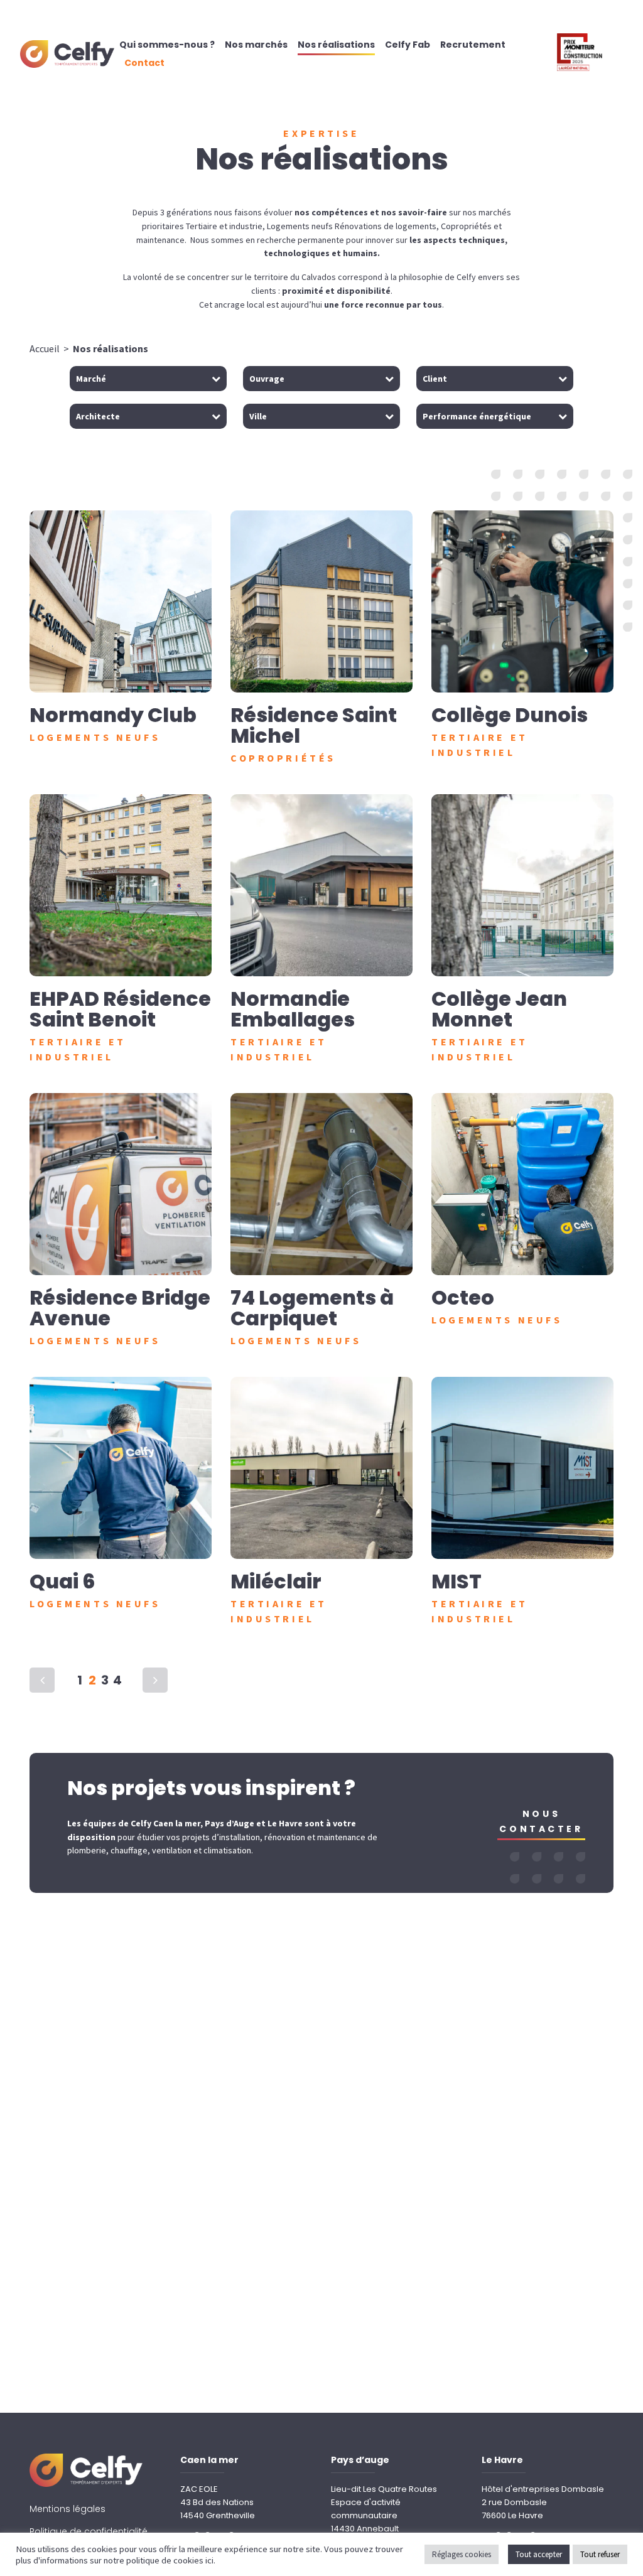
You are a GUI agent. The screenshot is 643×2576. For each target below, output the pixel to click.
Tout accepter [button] (539, 2554)
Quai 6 (62, 1581)
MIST (457, 1581)
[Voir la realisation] (121, 601)
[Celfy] (67, 50)
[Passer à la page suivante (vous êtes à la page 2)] (155, 1680)
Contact (144, 63)
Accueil (45, 348)
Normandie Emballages (293, 1009)
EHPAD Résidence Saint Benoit (120, 1009)
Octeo (463, 1297)
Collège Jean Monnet (499, 1009)
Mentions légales (68, 2509)
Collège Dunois (510, 715)
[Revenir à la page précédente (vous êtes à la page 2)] (42, 1680)
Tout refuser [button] (600, 2554)
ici (209, 2560)
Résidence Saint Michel (314, 725)
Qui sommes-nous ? (167, 45)
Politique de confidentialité (89, 2531)
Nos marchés (256, 45)
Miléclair (276, 1581)
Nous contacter (541, 1821)
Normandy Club (113, 715)
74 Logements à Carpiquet (312, 1308)
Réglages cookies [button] (462, 2554)
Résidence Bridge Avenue (120, 1308)
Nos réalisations (336, 45)
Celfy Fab (408, 45)
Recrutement (473, 45)
